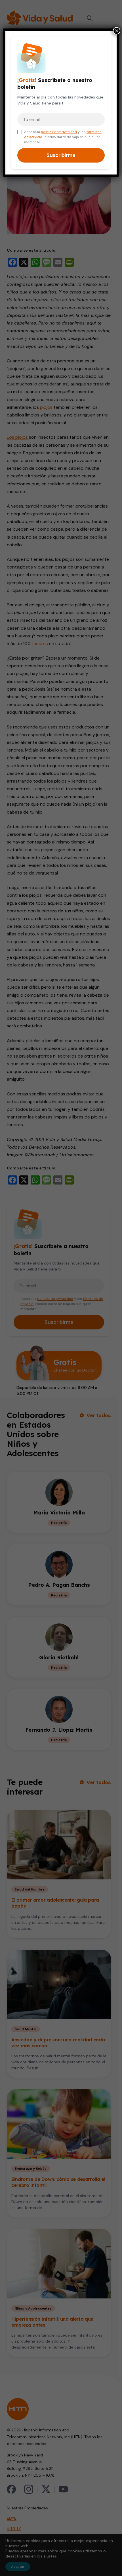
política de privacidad (59, 132)
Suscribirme (61, 155)
